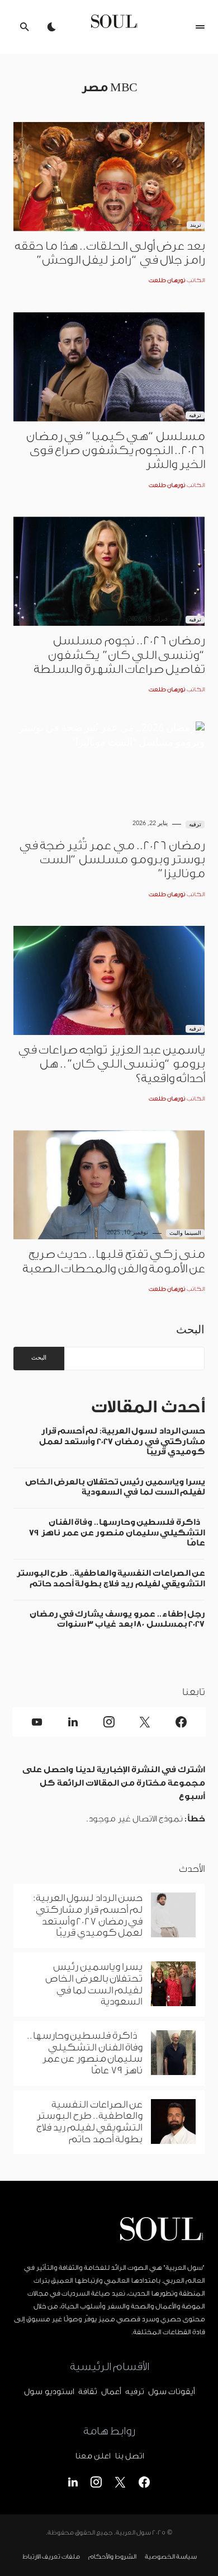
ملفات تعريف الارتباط (51, 2557)
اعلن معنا (93, 2456)
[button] (200, 27)
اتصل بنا (129, 2456)
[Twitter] (145, 1722)
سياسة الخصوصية (170, 2557)
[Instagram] (109, 1722)
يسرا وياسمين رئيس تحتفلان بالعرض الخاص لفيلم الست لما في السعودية (115, 1487)
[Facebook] (181, 1722)
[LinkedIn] (73, 1722)
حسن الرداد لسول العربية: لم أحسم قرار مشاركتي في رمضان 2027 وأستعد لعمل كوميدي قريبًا (122, 1441)
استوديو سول (49, 2392)
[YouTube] (37, 1722)
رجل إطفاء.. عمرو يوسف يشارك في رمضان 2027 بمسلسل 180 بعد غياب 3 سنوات (117, 1619)
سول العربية (133, 2533)
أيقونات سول (171, 2392)
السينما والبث (186, 1233)
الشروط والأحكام (112, 2557)
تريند (196, 225)
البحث (190, 1329)
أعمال (111, 2392)
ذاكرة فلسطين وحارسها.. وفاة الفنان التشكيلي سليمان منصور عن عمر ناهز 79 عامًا (117, 1533)
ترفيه (195, 415)
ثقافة (87, 2392)
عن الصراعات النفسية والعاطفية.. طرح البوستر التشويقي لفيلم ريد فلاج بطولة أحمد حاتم (110, 1578)
